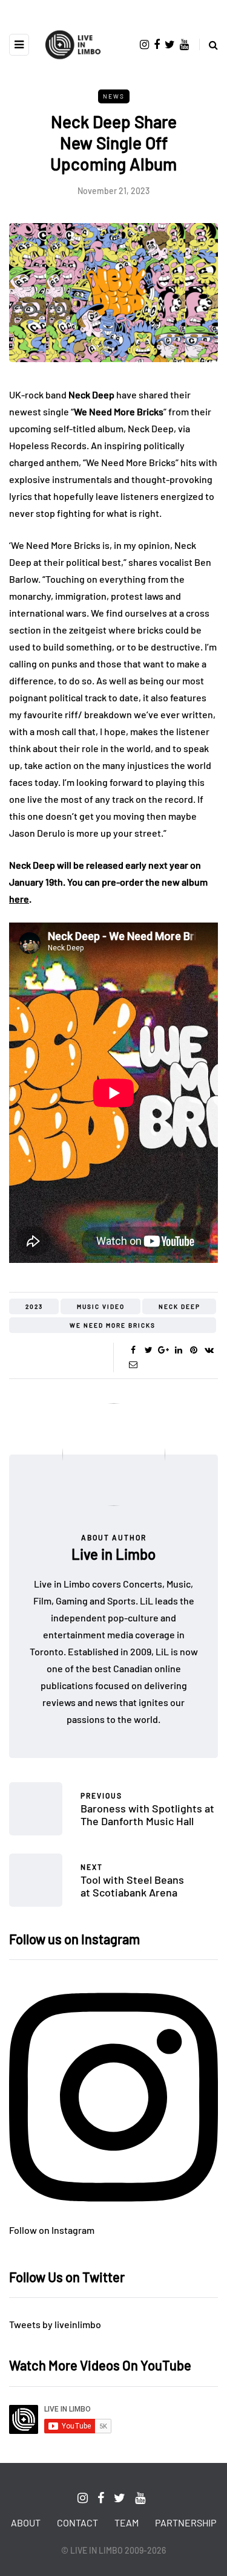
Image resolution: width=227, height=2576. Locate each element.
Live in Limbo (113, 1554)
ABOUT (26, 2522)
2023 (34, 1306)
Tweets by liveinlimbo (55, 2324)
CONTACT (77, 2522)
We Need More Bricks (113, 1325)
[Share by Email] (133, 1364)
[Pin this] (194, 1350)
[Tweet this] (149, 1350)
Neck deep (179, 1306)
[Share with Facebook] (133, 1350)
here (19, 899)
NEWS (114, 96)
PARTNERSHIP (186, 2522)
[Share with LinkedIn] (179, 1350)
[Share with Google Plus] (164, 1350)
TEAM (127, 2522)
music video (101, 1306)
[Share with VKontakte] (209, 1350)
